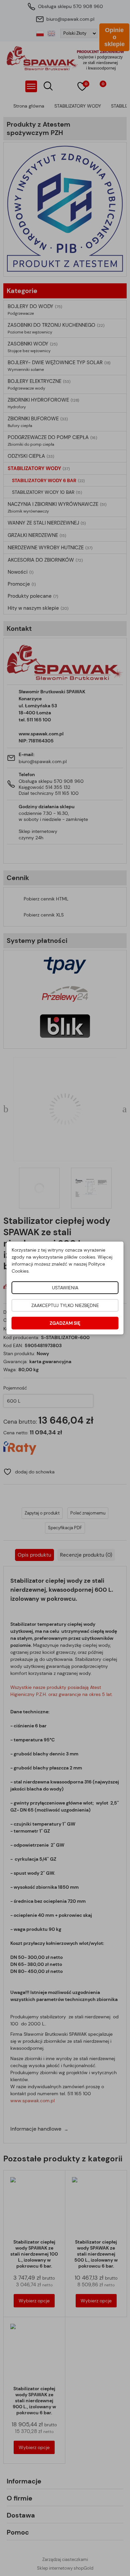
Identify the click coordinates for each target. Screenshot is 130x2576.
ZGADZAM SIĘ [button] (65, 1323)
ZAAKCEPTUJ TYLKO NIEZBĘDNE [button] (65, 1305)
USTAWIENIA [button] (65, 1288)
